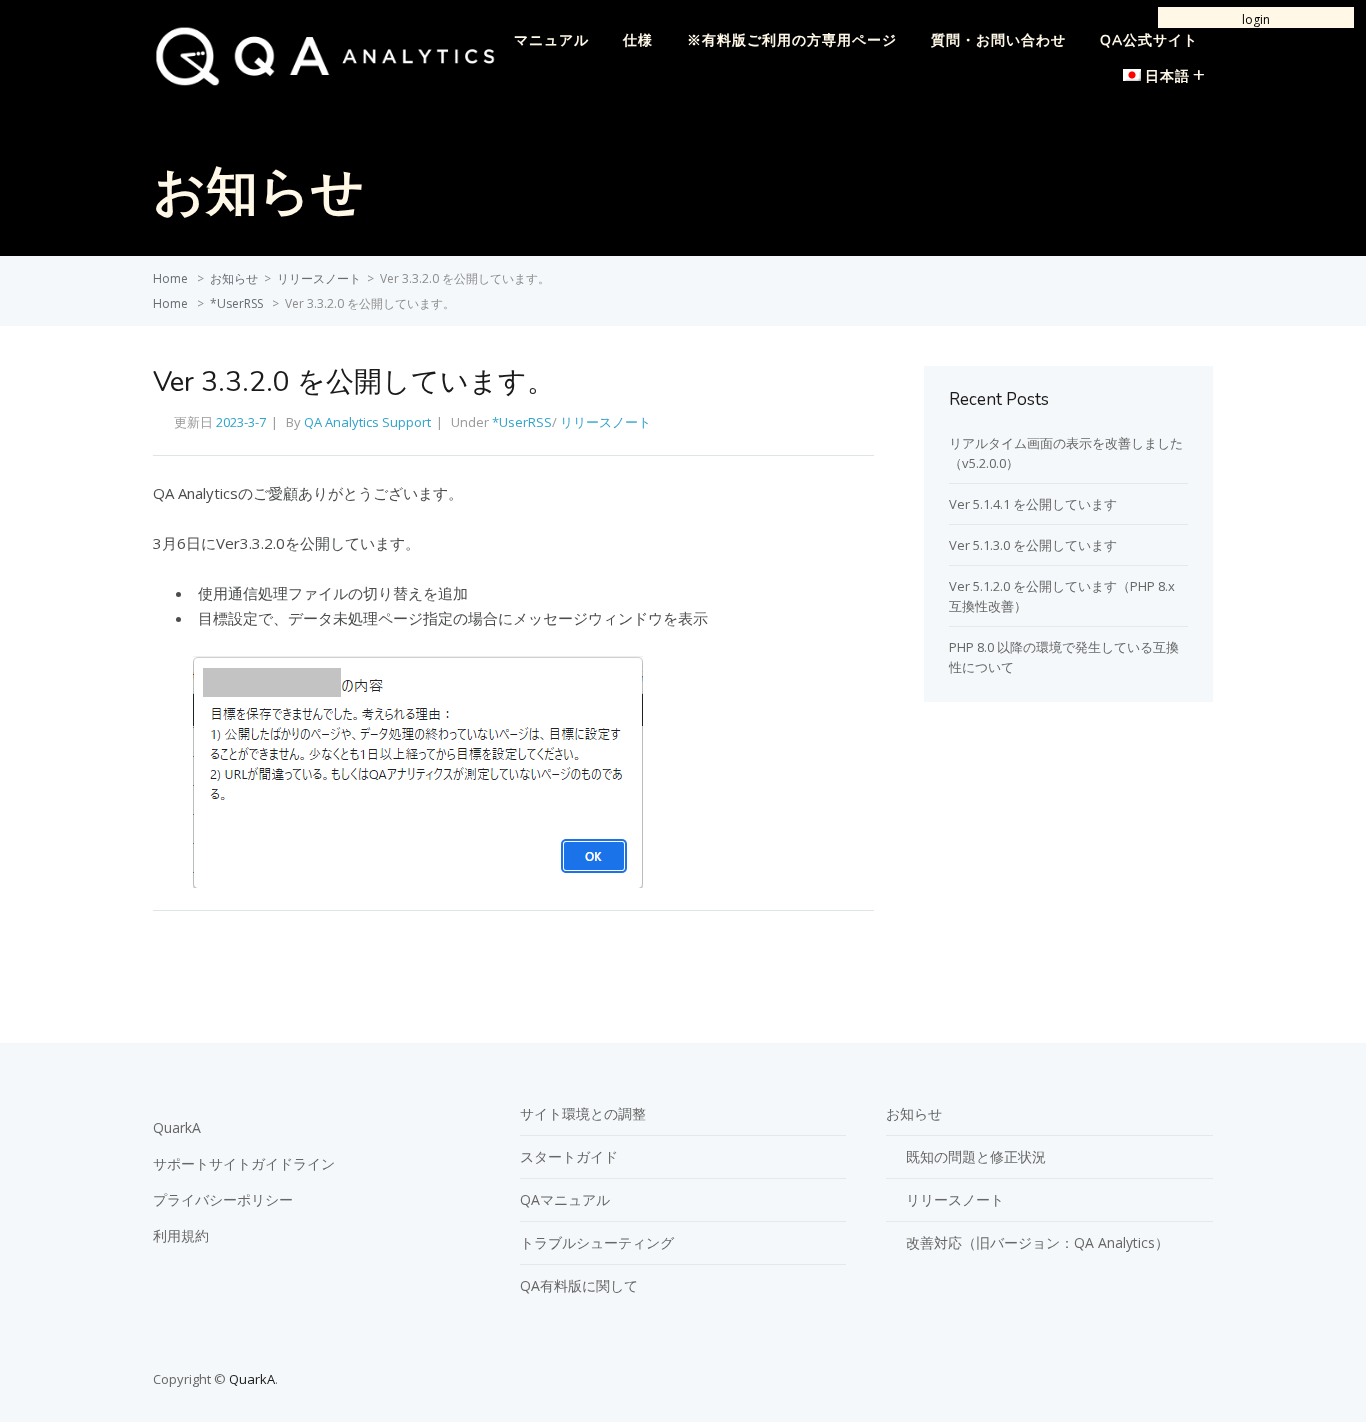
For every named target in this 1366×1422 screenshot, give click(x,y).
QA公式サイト (1149, 40)
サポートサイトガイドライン (244, 1163)
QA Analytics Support (367, 422)
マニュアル (551, 40)
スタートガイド (569, 1156)
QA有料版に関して (579, 1285)
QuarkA (177, 1127)
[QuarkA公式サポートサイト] (325, 81)
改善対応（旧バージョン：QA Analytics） (1037, 1242)
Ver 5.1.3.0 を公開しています (1033, 545)
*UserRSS (236, 303)
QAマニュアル (565, 1199)
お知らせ (234, 278)
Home (170, 278)
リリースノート (319, 278)
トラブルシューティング (597, 1242)
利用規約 (181, 1235)
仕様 (638, 40)
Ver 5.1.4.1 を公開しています (1033, 504)
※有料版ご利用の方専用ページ (792, 40)
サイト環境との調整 (583, 1113)
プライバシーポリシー (223, 1199)
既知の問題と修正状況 (976, 1156)
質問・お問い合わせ (998, 40)
